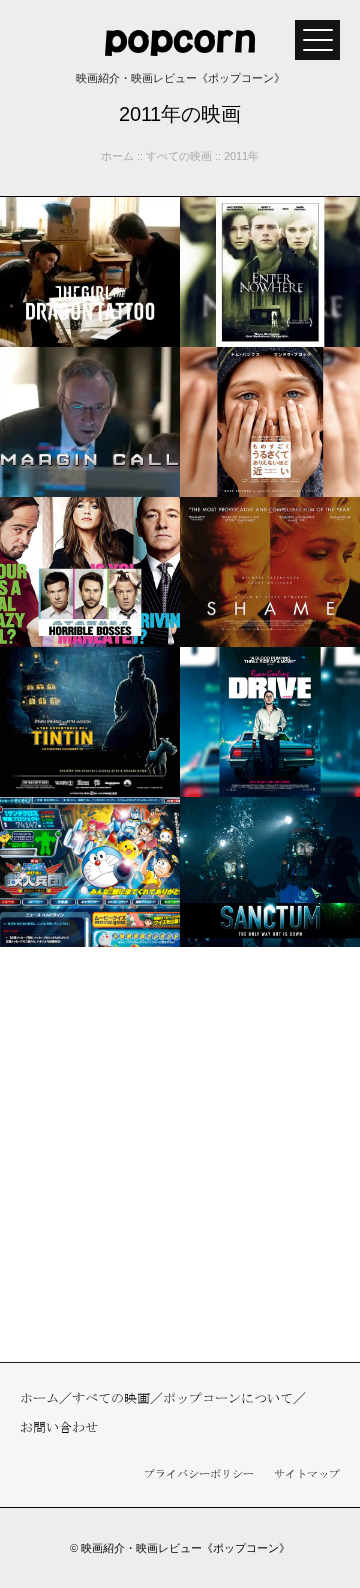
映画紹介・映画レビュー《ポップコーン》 (185, 1548)
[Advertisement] (180, 1154)
